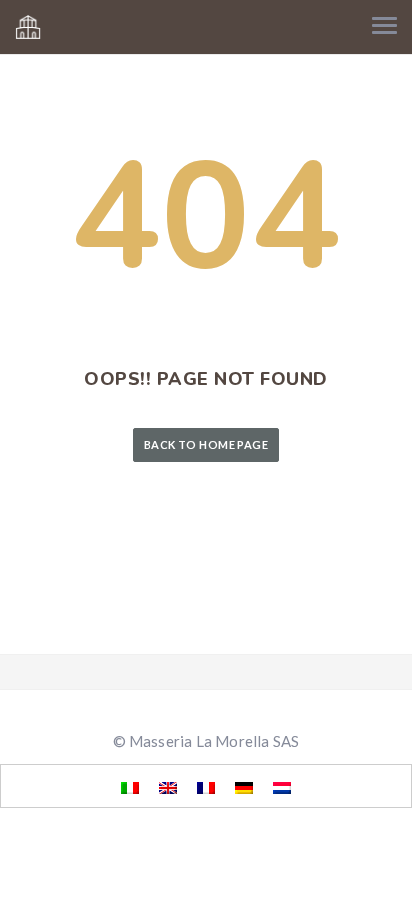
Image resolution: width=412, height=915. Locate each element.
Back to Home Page (206, 444)
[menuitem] (130, 787)
